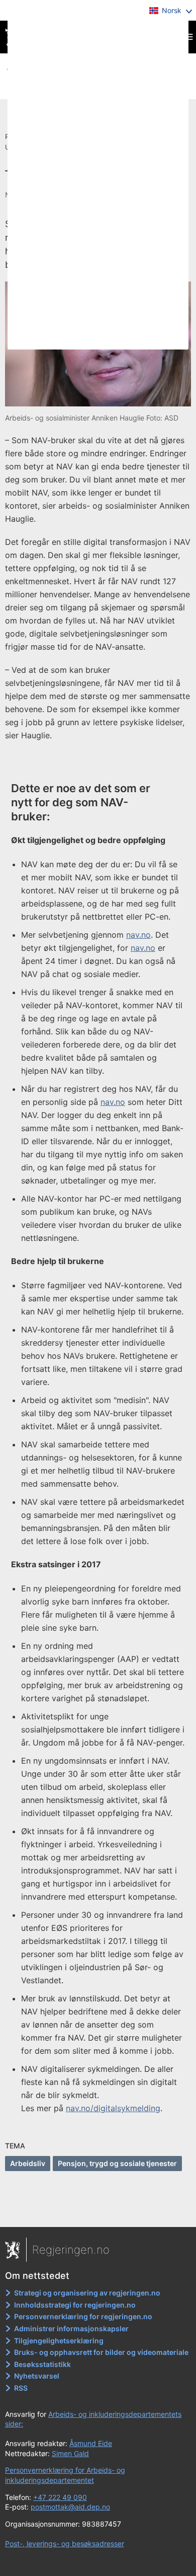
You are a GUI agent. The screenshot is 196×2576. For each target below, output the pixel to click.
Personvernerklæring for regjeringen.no (83, 2316)
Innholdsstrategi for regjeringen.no (75, 2305)
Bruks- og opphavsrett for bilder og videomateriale (101, 2352)
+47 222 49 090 (60, 2497)
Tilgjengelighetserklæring (59, 2341)
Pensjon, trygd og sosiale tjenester (117, 2163)
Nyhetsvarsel (37, 2376)
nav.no (138, 935)
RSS (21, 2388)
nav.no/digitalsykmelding (113, 2108)
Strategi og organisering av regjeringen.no (87, 2293)
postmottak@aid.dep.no (70, 2507)
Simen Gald (70, 2453)
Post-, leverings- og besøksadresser (65, 2544)
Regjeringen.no (71, 2250)
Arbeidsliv (28, 2163)
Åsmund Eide (91, 2443)
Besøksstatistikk (42, 2364)
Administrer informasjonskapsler (71, 2328)
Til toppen (98, 2212)
